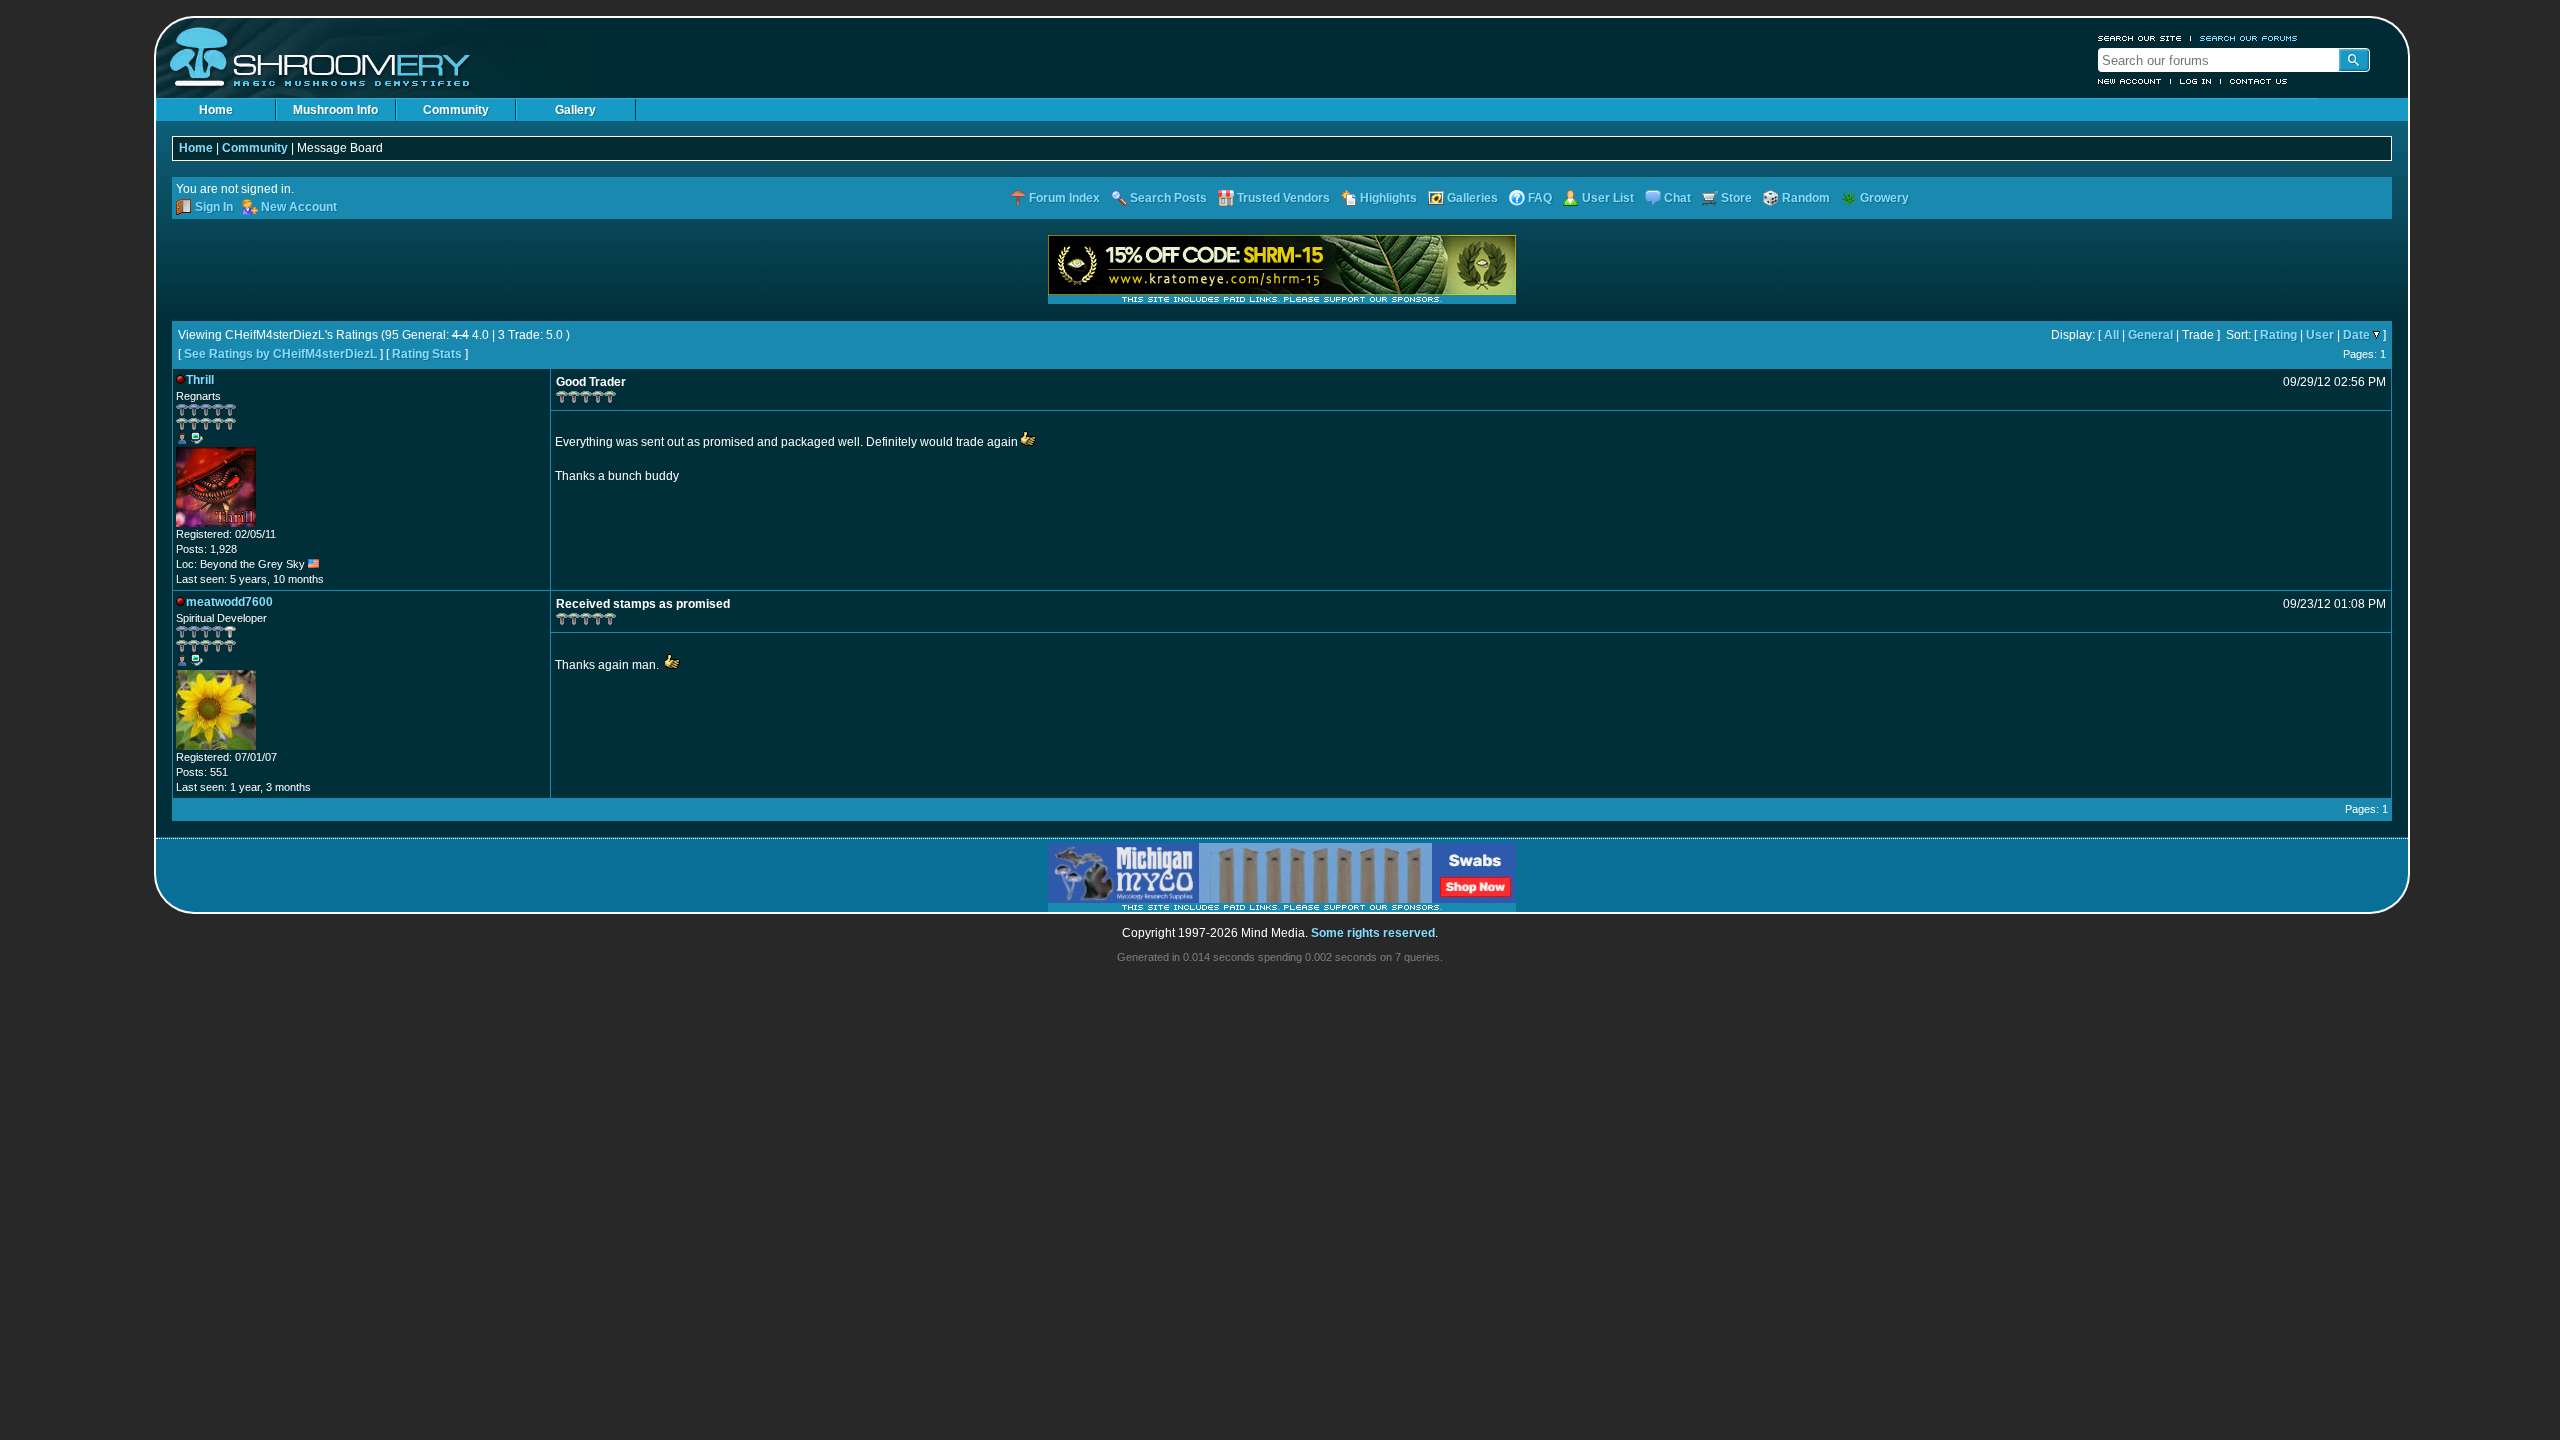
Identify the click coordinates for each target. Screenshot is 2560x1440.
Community (456, 110)
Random (1806, 198)
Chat (1677, 198)
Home (216, 110)
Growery (1884, 198)
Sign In (214, 207)
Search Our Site (2140, 38)
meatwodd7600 (229, 602)
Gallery (575, 110)
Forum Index (1064, 198)
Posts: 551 (202, 772)
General (2150, 335)
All (2111, 335)
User (2320, 335)
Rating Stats (427, 354)
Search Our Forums (2249, 38)
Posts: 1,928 (206, 549)
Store (1736, 198)
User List (1608, 198)
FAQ (1540, 198)
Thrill (200, 380)
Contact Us (2259, 81)
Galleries (1472, 198)
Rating (2278, 335)
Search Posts (1168, 198)
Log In (2196, 81)
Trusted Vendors (1283, 198)
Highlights (1388, 198)
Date (2356, 335)
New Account (2130, 81)
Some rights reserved (1373, 933)
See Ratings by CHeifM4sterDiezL (280, 354)
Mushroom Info (335, 110)
